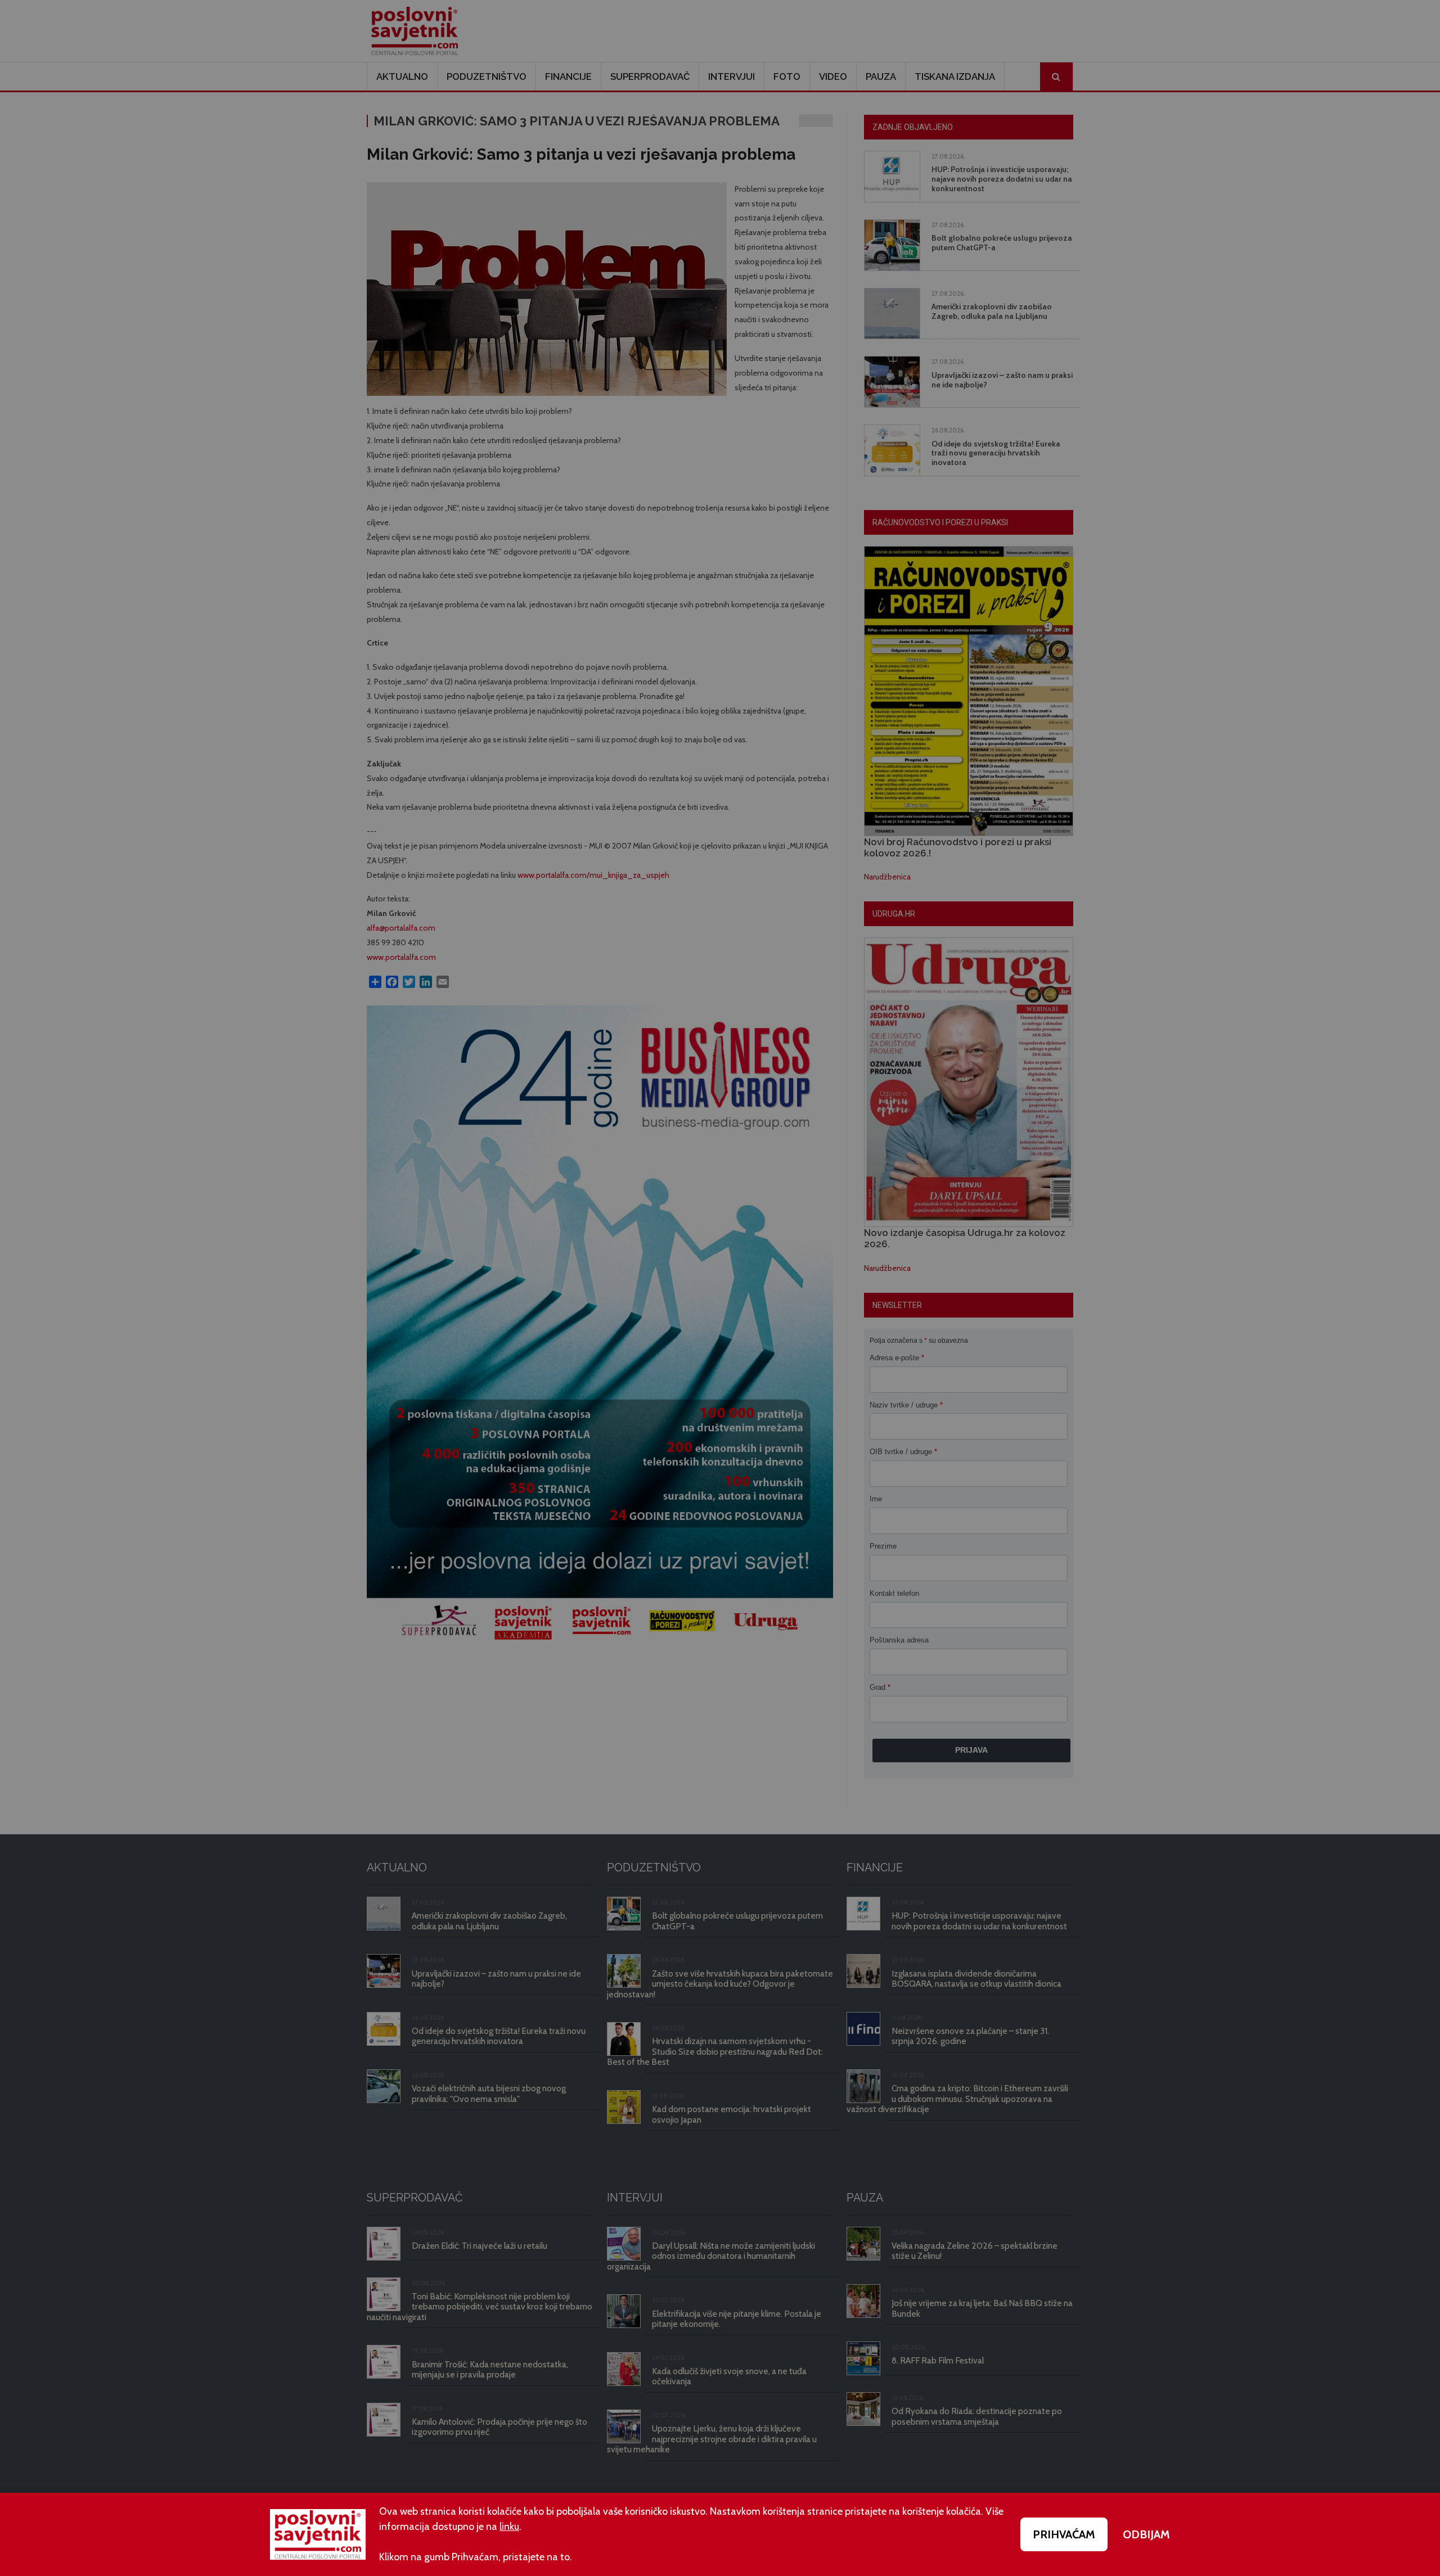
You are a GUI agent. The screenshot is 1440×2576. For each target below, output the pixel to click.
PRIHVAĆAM (1064, 2534)
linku (509, 2527)
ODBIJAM (1146, 2534)
